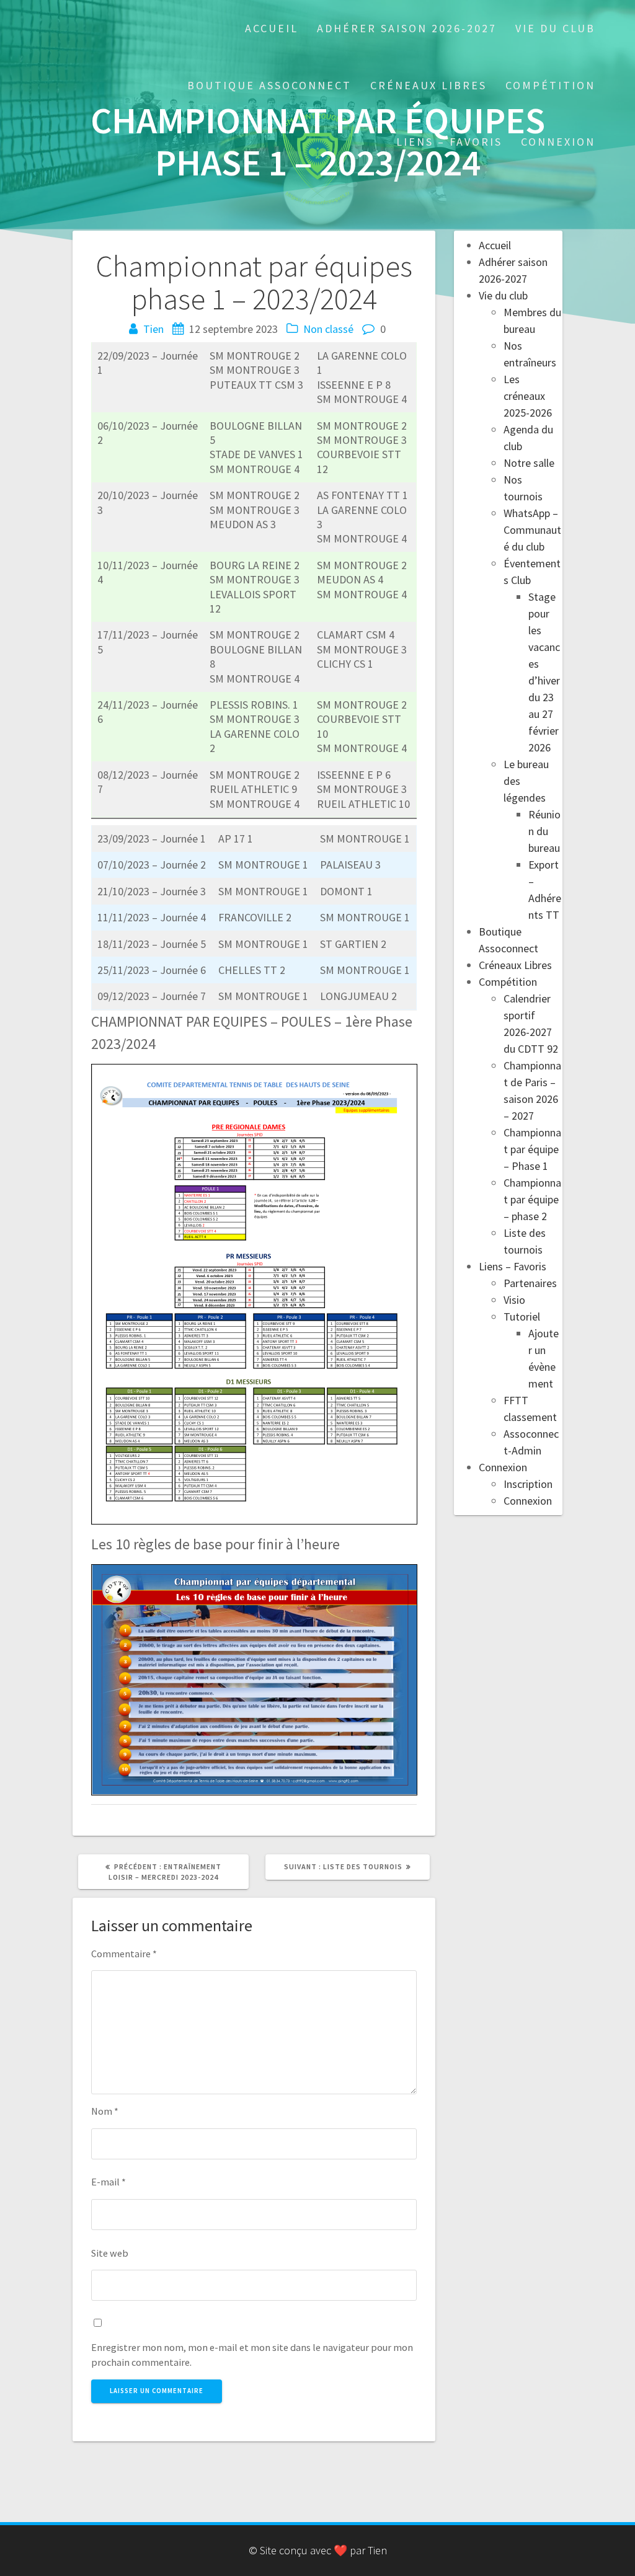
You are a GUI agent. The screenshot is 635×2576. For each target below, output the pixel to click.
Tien (153, 329)
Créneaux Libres (429, 85)
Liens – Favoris (449, 142)
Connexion (558, 142)
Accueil (272, 28)
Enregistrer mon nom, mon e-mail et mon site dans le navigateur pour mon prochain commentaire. (252, 2355)
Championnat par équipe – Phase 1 (532, 1149)
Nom (105, 2111)
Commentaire (124, 1954)
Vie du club (555, 28)
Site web (110, 2253)
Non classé (328, 329)
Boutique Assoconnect (269, 85)
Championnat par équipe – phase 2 (532, 1199)
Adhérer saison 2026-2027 (407, 28)
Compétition (550, 85)
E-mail (109, 2182)
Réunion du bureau (544, 831)
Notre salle (529, 463)
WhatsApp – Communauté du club (532, 530)
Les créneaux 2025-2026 (528, 396)
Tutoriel (522, 1317)
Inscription (528, 1484)
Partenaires (530, 1283)
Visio (514, 1300)
